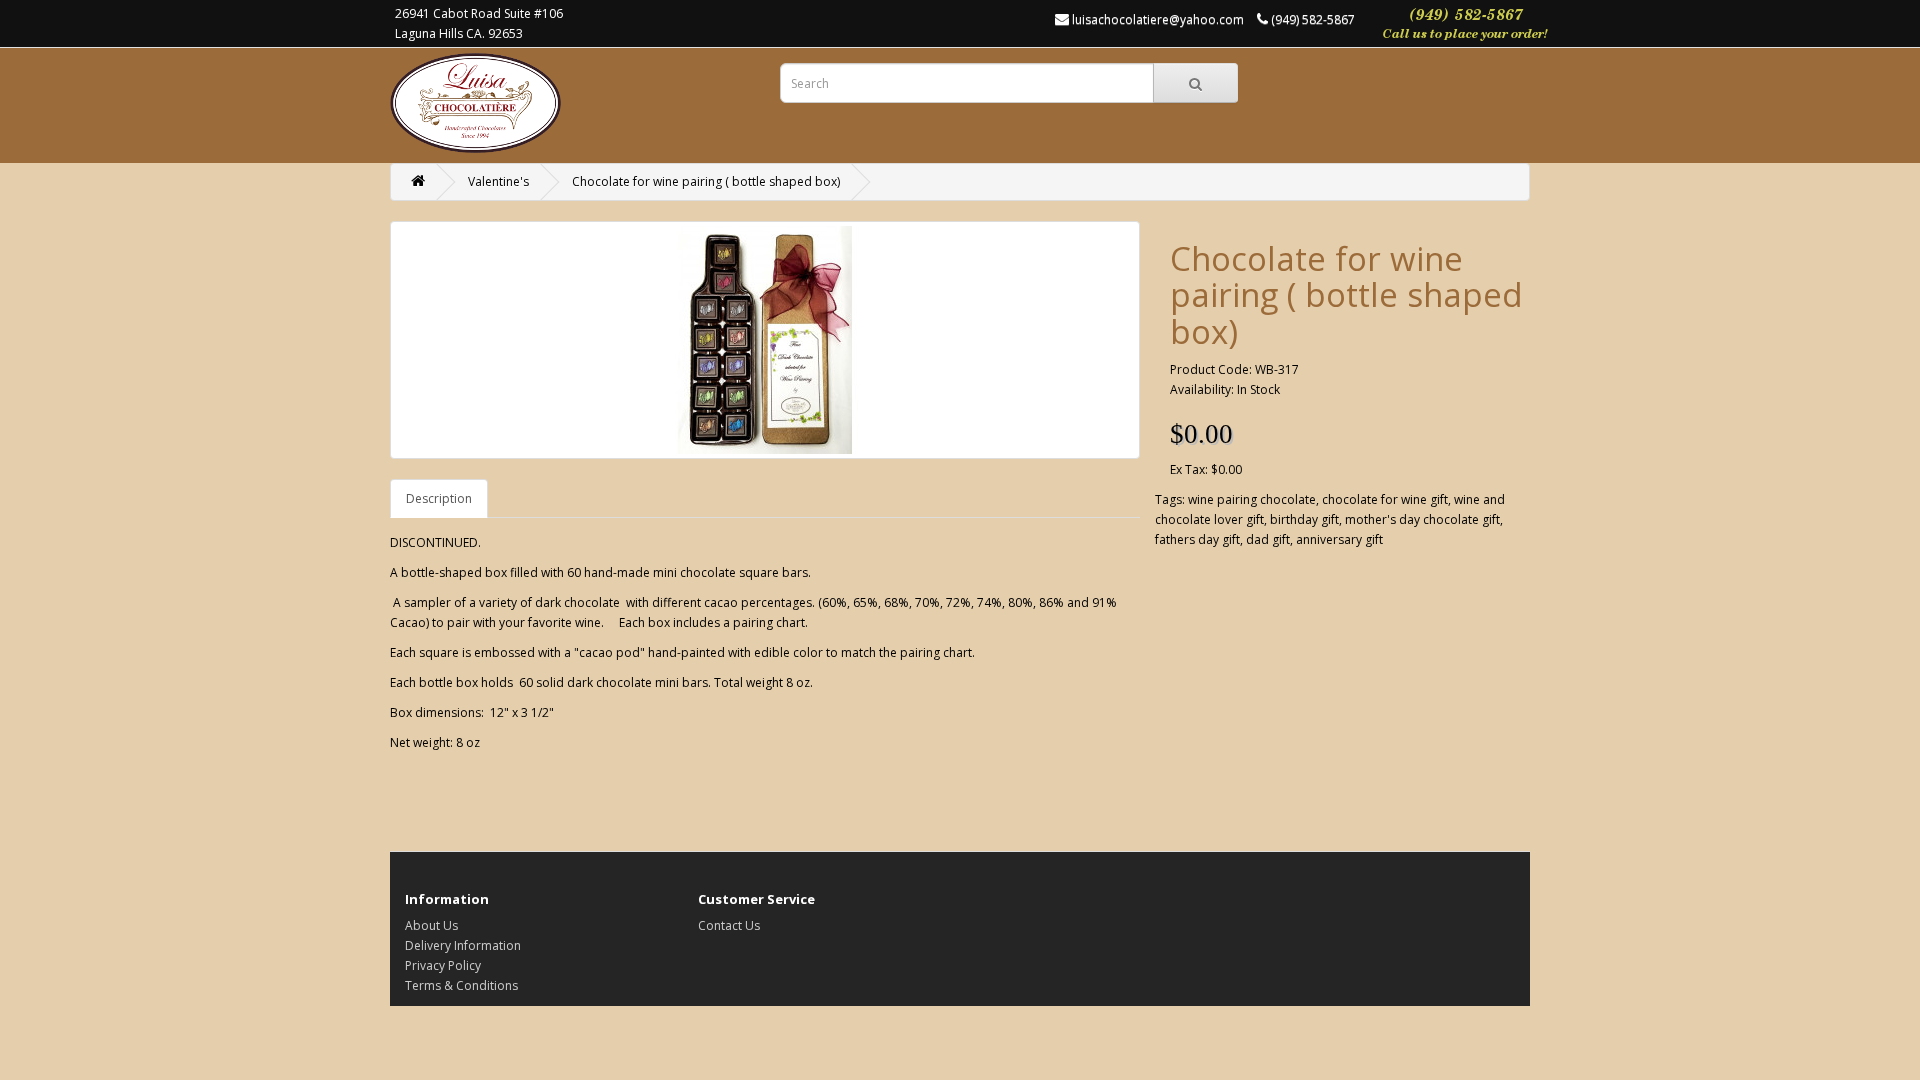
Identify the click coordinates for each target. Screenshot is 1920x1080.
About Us (431, 925)
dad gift (1268, 539)
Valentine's (498, 181)
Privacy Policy (443, 965)
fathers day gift (1197, 539)
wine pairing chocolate (1252, 499)
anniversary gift (1339, 539)
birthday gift (1304, 519)
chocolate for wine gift (1385, 499)
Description (439, 498)
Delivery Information (463, 945)
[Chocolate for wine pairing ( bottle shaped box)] (765, 340)
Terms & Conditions (461, 985)
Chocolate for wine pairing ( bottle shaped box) (706, 181)
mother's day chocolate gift (1422, 519)
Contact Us (729, 925)
